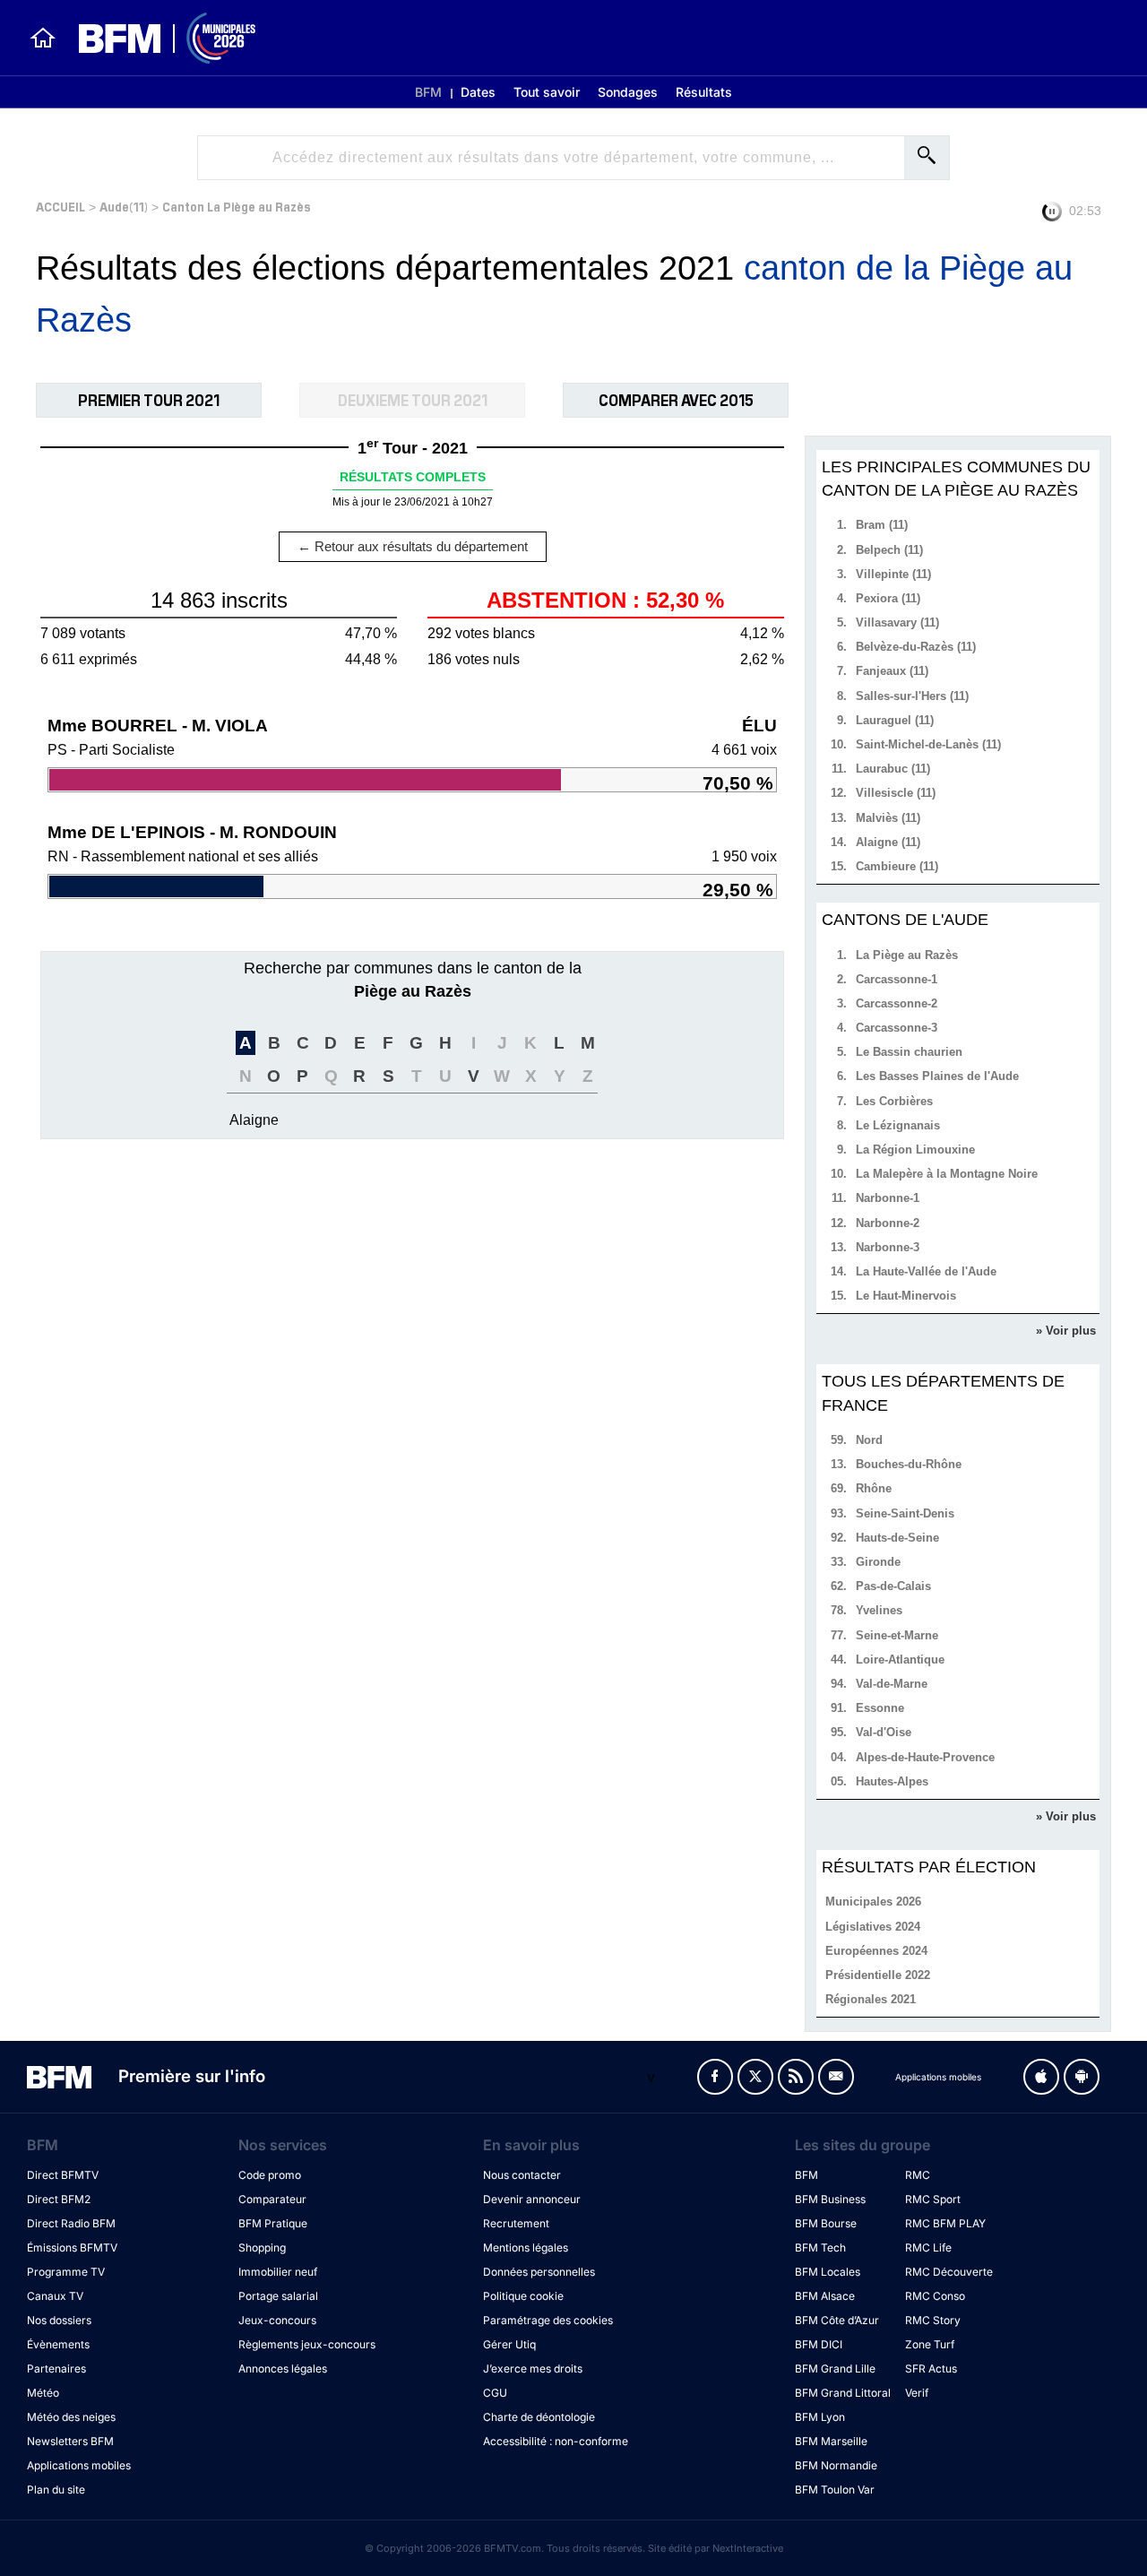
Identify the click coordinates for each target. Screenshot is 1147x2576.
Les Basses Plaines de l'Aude (937, 1076)
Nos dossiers (59, 2320)
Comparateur (272, 2199)
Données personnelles (539, 2272)
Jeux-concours (277, 2320)
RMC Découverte (949, 2272)
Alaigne (254, 1120)
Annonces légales (283, 2369)
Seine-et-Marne (897, 1635)
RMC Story (933, 2320)
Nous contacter (522, 2175)
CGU (495, 2393)
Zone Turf (930, 2344)
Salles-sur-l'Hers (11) (912, 696)
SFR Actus (931, 2369)
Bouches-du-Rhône (909, 1464)
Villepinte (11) (893, 574)
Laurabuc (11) (893, 769)
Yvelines (879, 1610)
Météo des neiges (71, 2417)
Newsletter (836, 2077)
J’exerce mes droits (533, 2369)
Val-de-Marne (892, 1684)
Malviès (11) (888, 818)
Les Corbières (894, 1101)
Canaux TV (55, 2296)
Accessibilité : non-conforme (556, 2441)
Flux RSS (796, 2077)
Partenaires (56, 2369)
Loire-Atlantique (900, 1660)
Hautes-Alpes (892, 1781)
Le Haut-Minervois (906, 1296)
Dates (478, 92)
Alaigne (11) (888, 842)
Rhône (874, 1488)
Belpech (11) (889, 550)
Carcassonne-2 (897, 1003)
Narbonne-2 (888, 1223)
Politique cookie (523, 2296)
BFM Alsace (825, 2296)
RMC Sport (933, 2199)
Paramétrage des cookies (548, 2320)
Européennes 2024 (876, 1951)
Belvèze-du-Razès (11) (916, 647)
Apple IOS (1041, 2077)
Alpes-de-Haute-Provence (925, 1757)
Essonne (880, 1708)
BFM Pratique (273, 2223)
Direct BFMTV (63, 2175)
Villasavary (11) (897, 622)
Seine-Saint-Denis (905, 1513)
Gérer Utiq (509, 2344)
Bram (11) (882, 525)
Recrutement (516, 2223)
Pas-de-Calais (893, 1586)
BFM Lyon (820, 2417)
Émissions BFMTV (72, 2248)
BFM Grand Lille (835, 2369)
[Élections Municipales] (156, 38)
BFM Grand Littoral (843, 2393)
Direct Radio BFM (71, 2223)
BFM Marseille (831, 2441)
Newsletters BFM (70, 2441)
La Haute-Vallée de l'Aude (926, 1271)
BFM (428, 92)
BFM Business (830, 2199)
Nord (869, 1440)
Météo (43, 2393)
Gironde (878, 1562)
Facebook (715, 2077)
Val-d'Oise (884, 1732)
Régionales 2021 (871, 1999)
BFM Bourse (826, 2223)
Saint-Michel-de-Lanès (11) (928, 744)
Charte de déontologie (539, 2417)
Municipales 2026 (873, 1902)
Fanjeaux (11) (892, 671)
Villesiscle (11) (896, 793)
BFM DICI (819, 2344)
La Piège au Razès (907, 955)
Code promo (270, 2175)
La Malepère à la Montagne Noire (947, 1174)
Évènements (58, 2344)
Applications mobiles (79, 2465)
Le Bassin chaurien (909, 1052)
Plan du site (56, 2490)
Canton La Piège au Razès (237, 206)
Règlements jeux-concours (307, 2344)
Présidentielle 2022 (878, 1975)
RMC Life (928, 2248)
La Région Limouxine (915, 1150)
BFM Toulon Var (835, 2490)
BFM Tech (820, 2248)
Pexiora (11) (888, 598)
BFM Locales (828, 2272)
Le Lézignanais (898, 1125)
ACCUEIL (60, 206)
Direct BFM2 (59, 2199)
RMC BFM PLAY (945, 2223)
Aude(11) (124, 206)
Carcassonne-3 (897, 1028)
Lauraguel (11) (895, 720)
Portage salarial (278, 2296)
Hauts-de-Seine (897, 1538)
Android (1082, 2077)
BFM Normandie (836, 2465)
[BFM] (43, 38)
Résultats (704, 92)
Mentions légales (526, 2248)
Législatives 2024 (873, 1927)
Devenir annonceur (532, 2199)
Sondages (628, 92)
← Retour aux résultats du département (413, 546)
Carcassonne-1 (897, 979)
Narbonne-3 (888, 1247)
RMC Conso (935, 2296)
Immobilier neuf (278, 2272)
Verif (917, 2393)
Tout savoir (547, 92)
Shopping (262, 2248)
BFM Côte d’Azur (837, 2320)
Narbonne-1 (888, 1198)
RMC (918, 2175)
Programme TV (66, 2272)
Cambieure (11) (897, 866)
